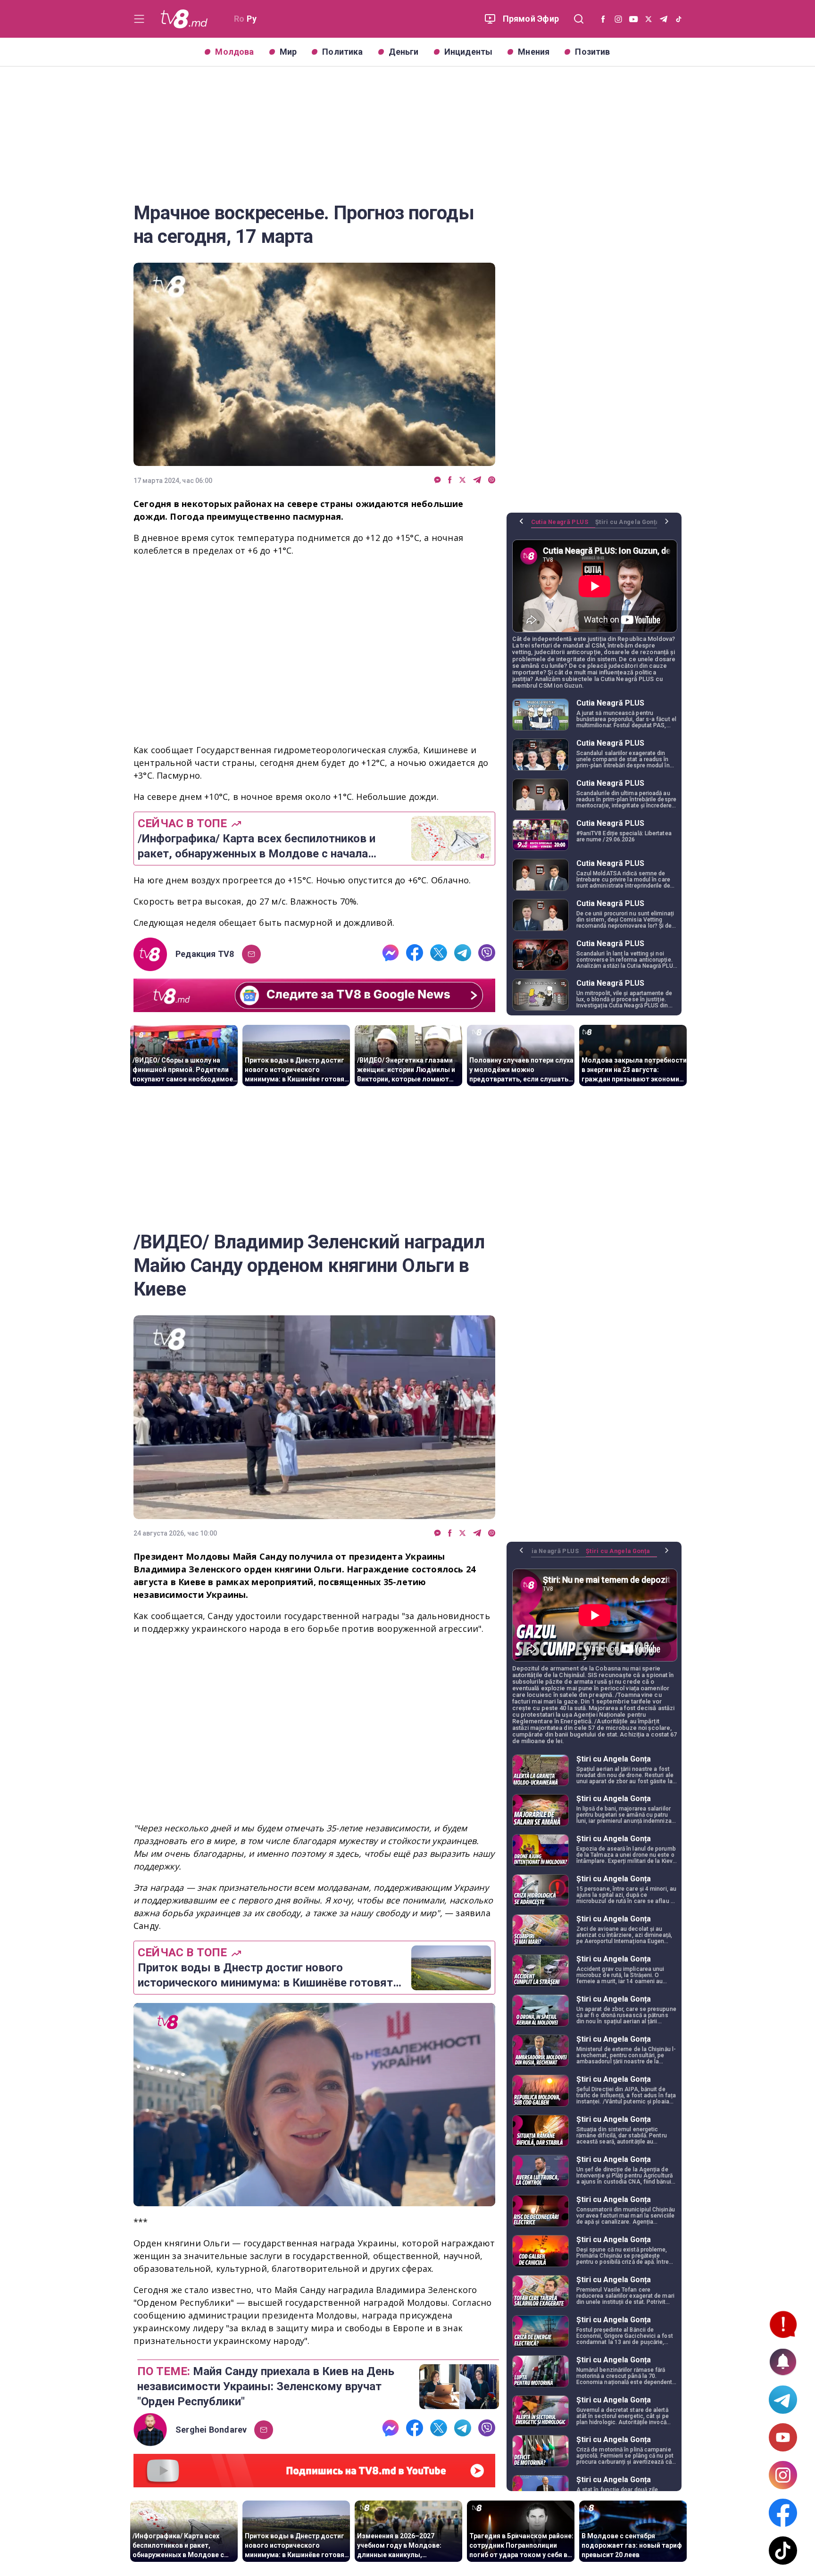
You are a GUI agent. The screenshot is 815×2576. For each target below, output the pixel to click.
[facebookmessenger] (437, 480)
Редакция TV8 (205, 954)
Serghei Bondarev (211, 2430)
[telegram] (477, 480)
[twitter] (462, 480)
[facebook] (450, 480)
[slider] (314, 2199)
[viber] (492, 480)
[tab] (563, 525)
